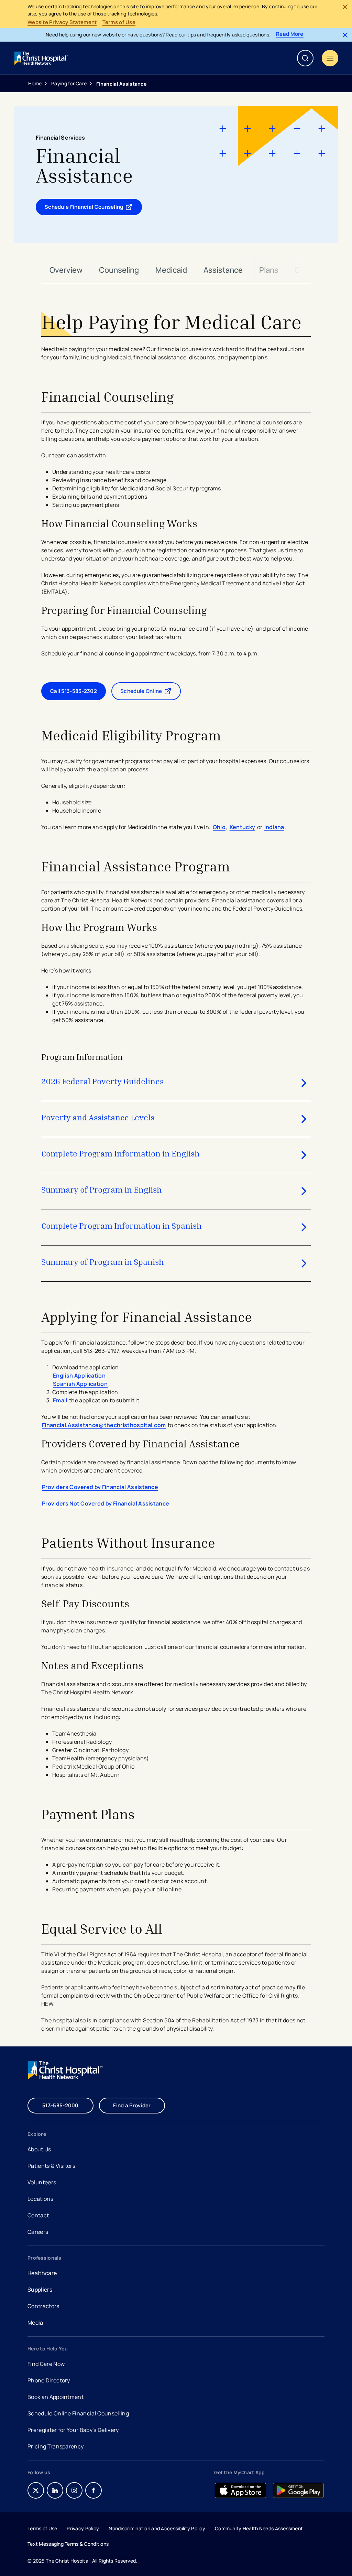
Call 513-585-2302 (74, 691)
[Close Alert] (345, 7)
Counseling (119, 270)
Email (60, 1400)
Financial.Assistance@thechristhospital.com (104, 1425)
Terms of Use (119, 22)
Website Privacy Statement (62, 22)
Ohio (219, 827)
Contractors (43, 2306)
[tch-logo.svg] (42, 58)
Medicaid (171, 270)
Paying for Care (69, 83)
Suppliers (40, 2290)
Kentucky (243, 827)
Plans (269, 270)
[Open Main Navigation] (330, 58)
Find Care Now (46, 2364)
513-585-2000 (60, 2105)
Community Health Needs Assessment (259, 2528)
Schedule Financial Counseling (92, 208)
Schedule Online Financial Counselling (78, 2413)
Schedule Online (151, 693)
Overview (66, 270)
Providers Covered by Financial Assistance (100, 1487)
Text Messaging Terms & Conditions (68, 2544)
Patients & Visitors (51, 2166)
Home (35, 83)
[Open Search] (305, 58)
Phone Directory (49, 2380)
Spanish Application (80, 1384)
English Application (79, 1376)
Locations (40, 2199)
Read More (290, 34)
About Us (39, 2149)
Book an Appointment (56, 2398)
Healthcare (42, 2273)
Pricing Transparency (56, 2446)
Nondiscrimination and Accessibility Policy (157, 2528)
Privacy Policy (83, 2528)
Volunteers (42, 2182)
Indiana (274, 827)
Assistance (223, 270)
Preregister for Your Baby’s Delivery (73, 2430)
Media (35, 2323)
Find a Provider (132, 2105)
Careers (38, 2233)
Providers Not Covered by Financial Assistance (106, 1503)
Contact (38, 2215)
